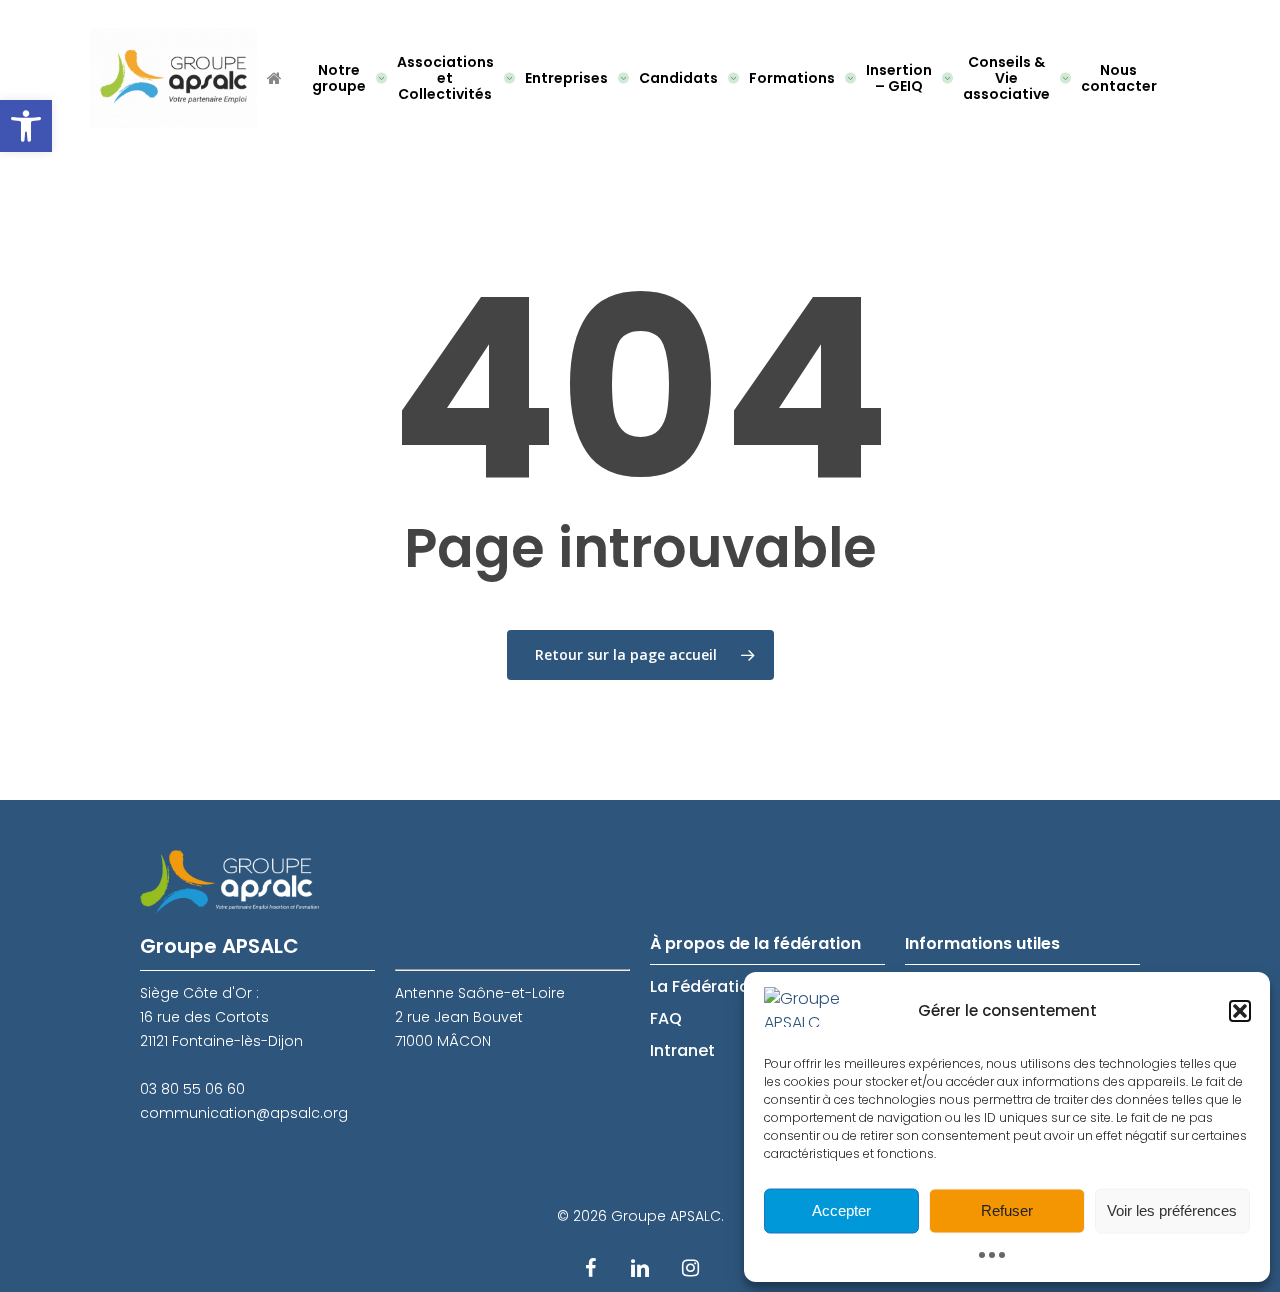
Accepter (841, 1210)
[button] (26, 126)
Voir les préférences (1172, 1210)
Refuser (1007, 1210)
